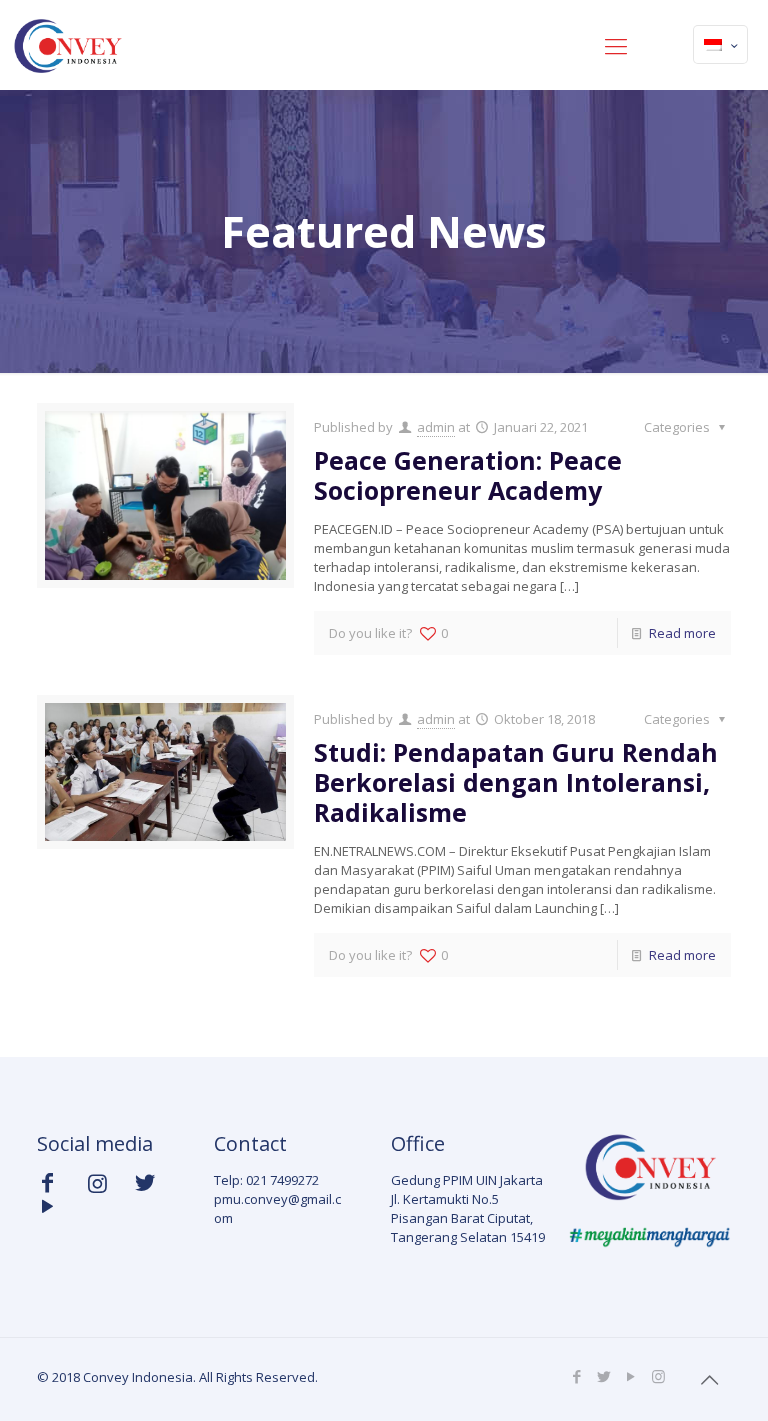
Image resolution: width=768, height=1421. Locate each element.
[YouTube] (631, 1376)
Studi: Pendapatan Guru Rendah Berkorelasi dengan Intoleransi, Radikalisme (516, 782)
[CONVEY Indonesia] (67, 45)
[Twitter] (604, 1376)
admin (436, 427)
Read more (682, 633)
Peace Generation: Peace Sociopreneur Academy (468, 475)
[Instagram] (658, 1376)
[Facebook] (577, 1376)
